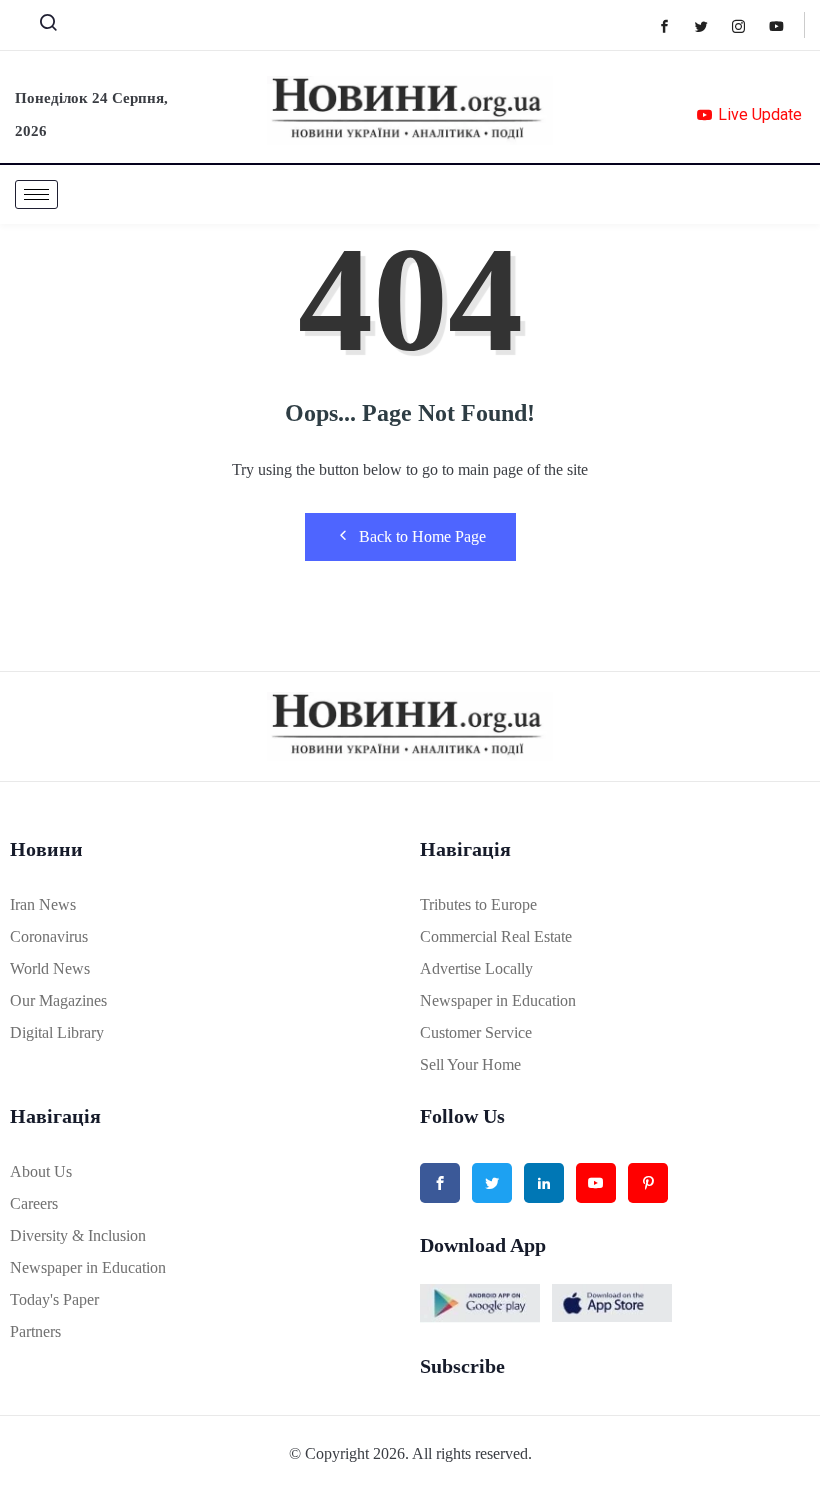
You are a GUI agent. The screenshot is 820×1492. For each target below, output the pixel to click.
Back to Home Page (422, 536)
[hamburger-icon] (36, 194)
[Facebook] (674, 25)
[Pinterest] (648, 1183)
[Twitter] (711, 25)
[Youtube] (786, 25)
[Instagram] (748, 25)
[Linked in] (544, 1183)
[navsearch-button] (40, 27)
